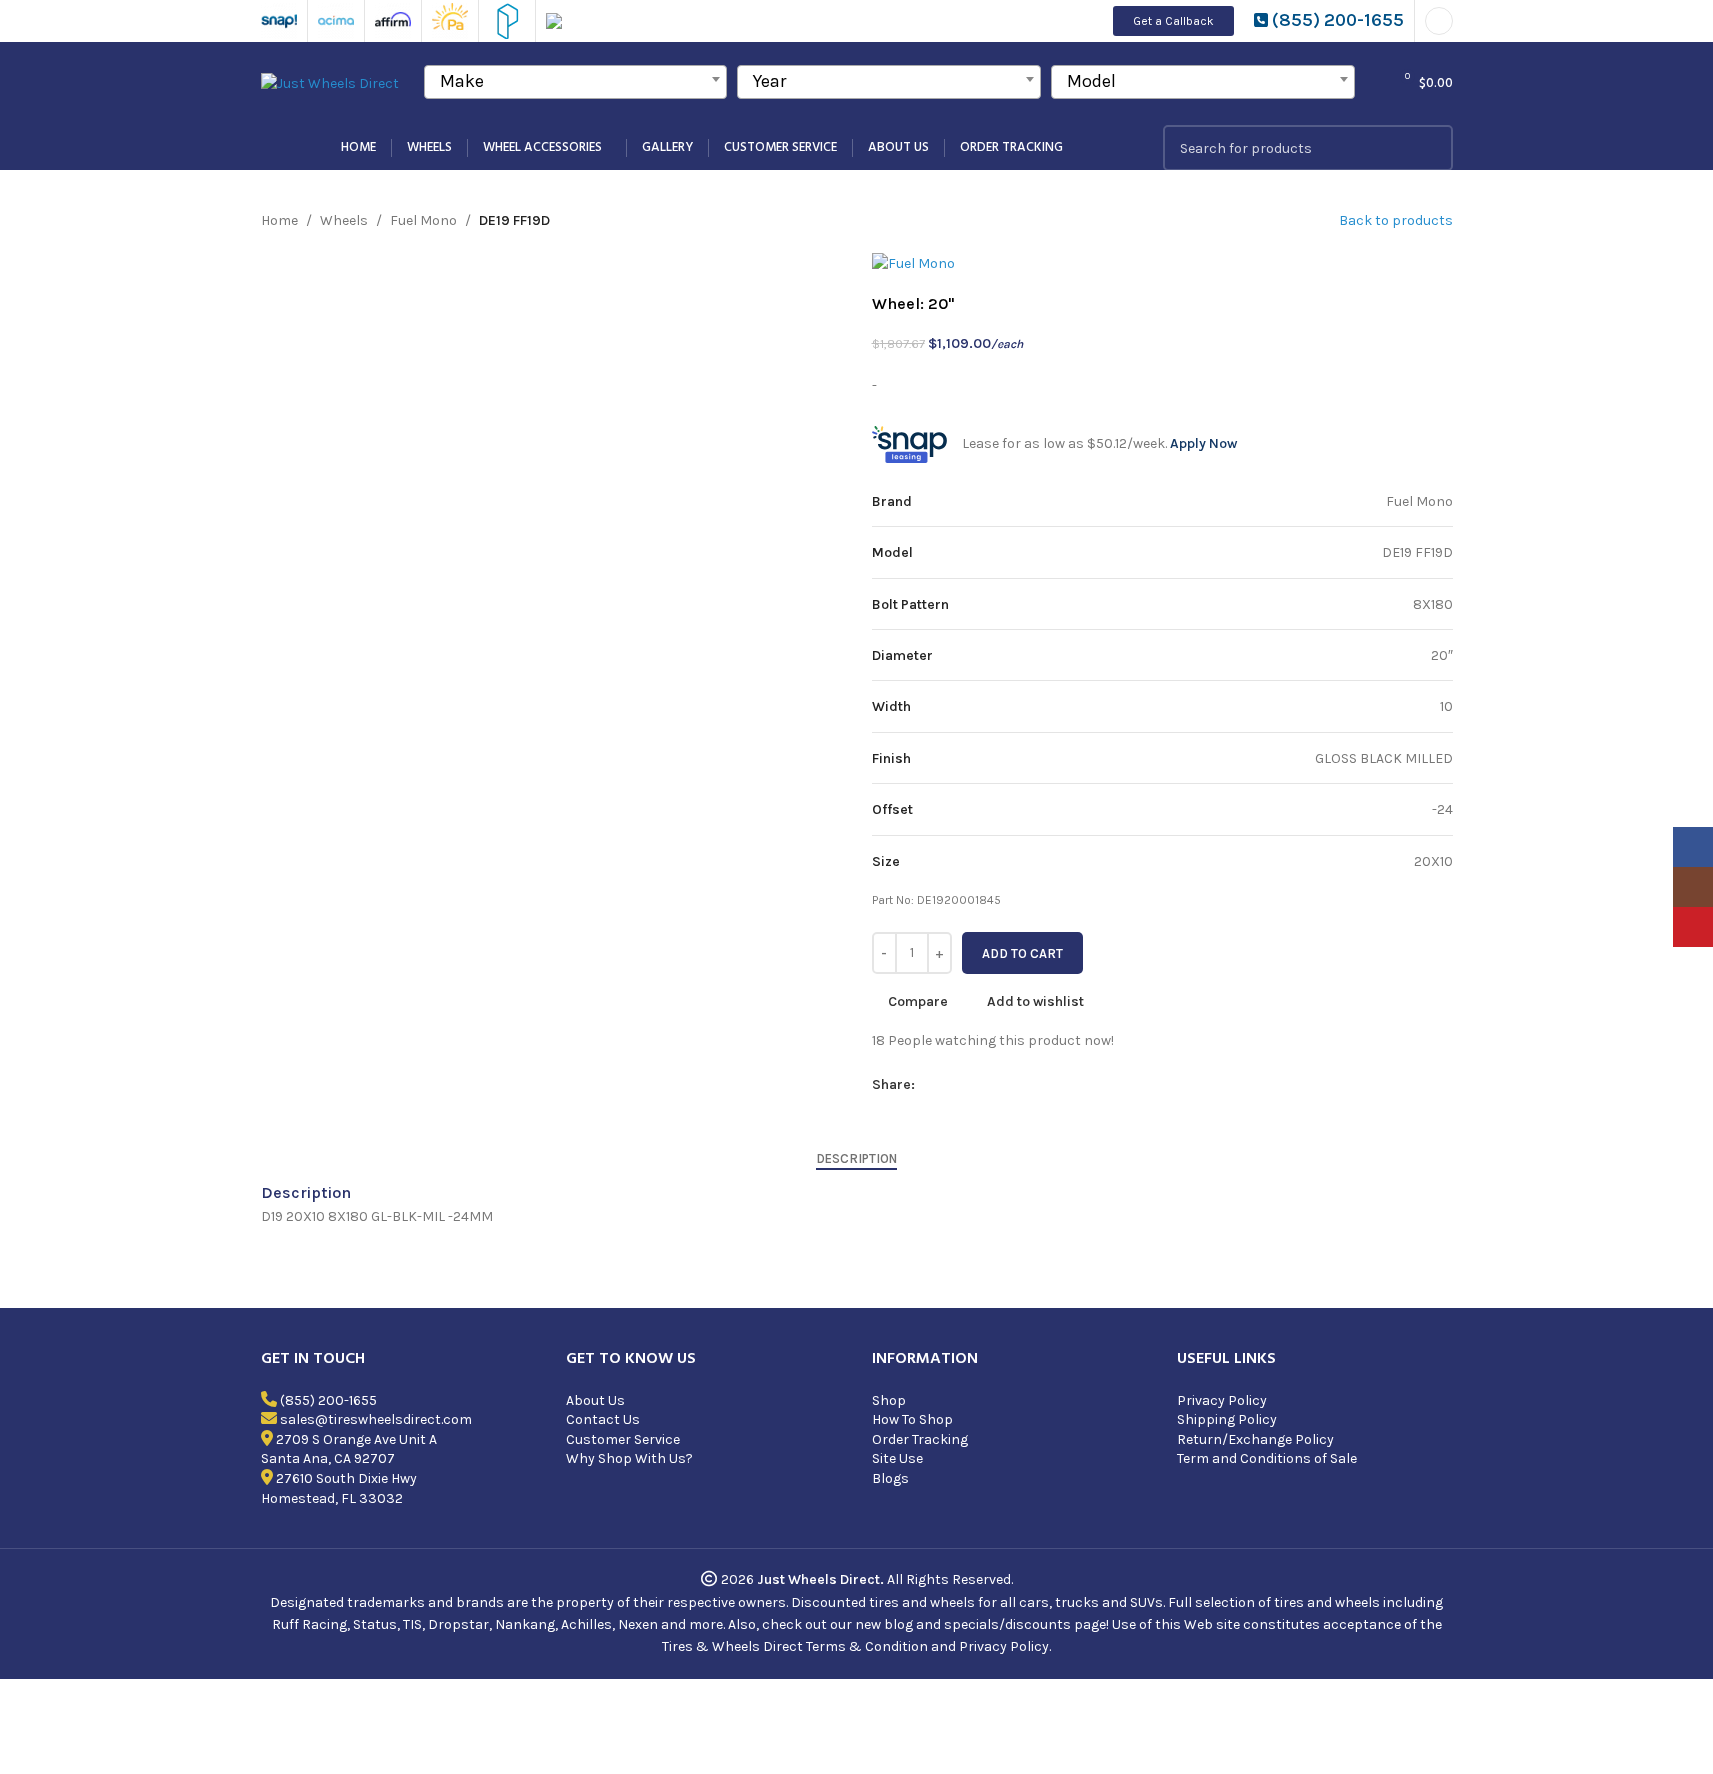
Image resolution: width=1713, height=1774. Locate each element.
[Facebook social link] (927, 1085)
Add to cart (1022, 953)
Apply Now (1203, 443)
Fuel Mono (423, 220)
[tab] (856, 1159)
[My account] (1439, 21)
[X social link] (951, 1085)
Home (279, 220)
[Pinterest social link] (999, 1085)
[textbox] (576, 81)
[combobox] (576, 82)
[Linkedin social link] (1023, 1085)
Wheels (344, 220)
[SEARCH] (1430, 148)
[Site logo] (330, 82)
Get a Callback (1173, 21)
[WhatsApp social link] (1047, 1085)
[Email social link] (975, 1085)
